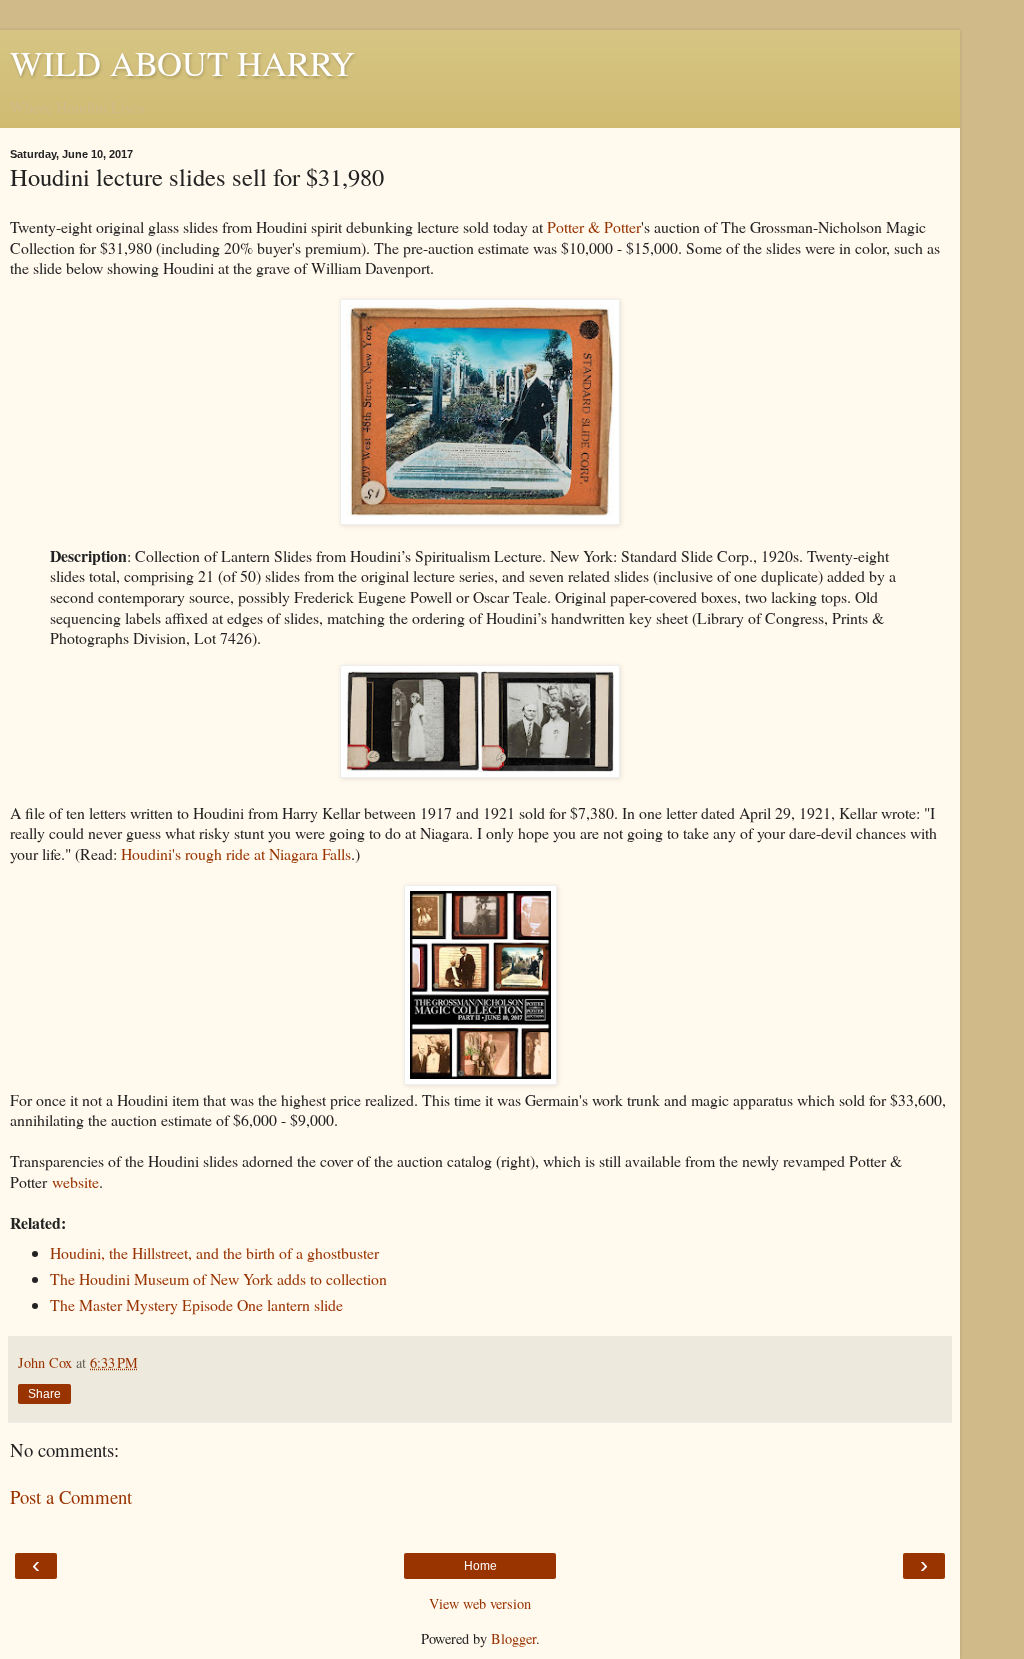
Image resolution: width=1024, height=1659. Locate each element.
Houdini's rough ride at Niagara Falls (236, 853)
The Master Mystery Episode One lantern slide (196, 1304)
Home (480, 1566)
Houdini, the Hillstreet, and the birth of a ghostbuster (214, 1252)
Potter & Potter (594, 226)
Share (44, 1394)
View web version (480, 1603)
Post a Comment (71, 1496)
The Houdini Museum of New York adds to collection (218, 1278)
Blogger (513, 1638)
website (75, 1181)
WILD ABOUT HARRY (182, 63)
